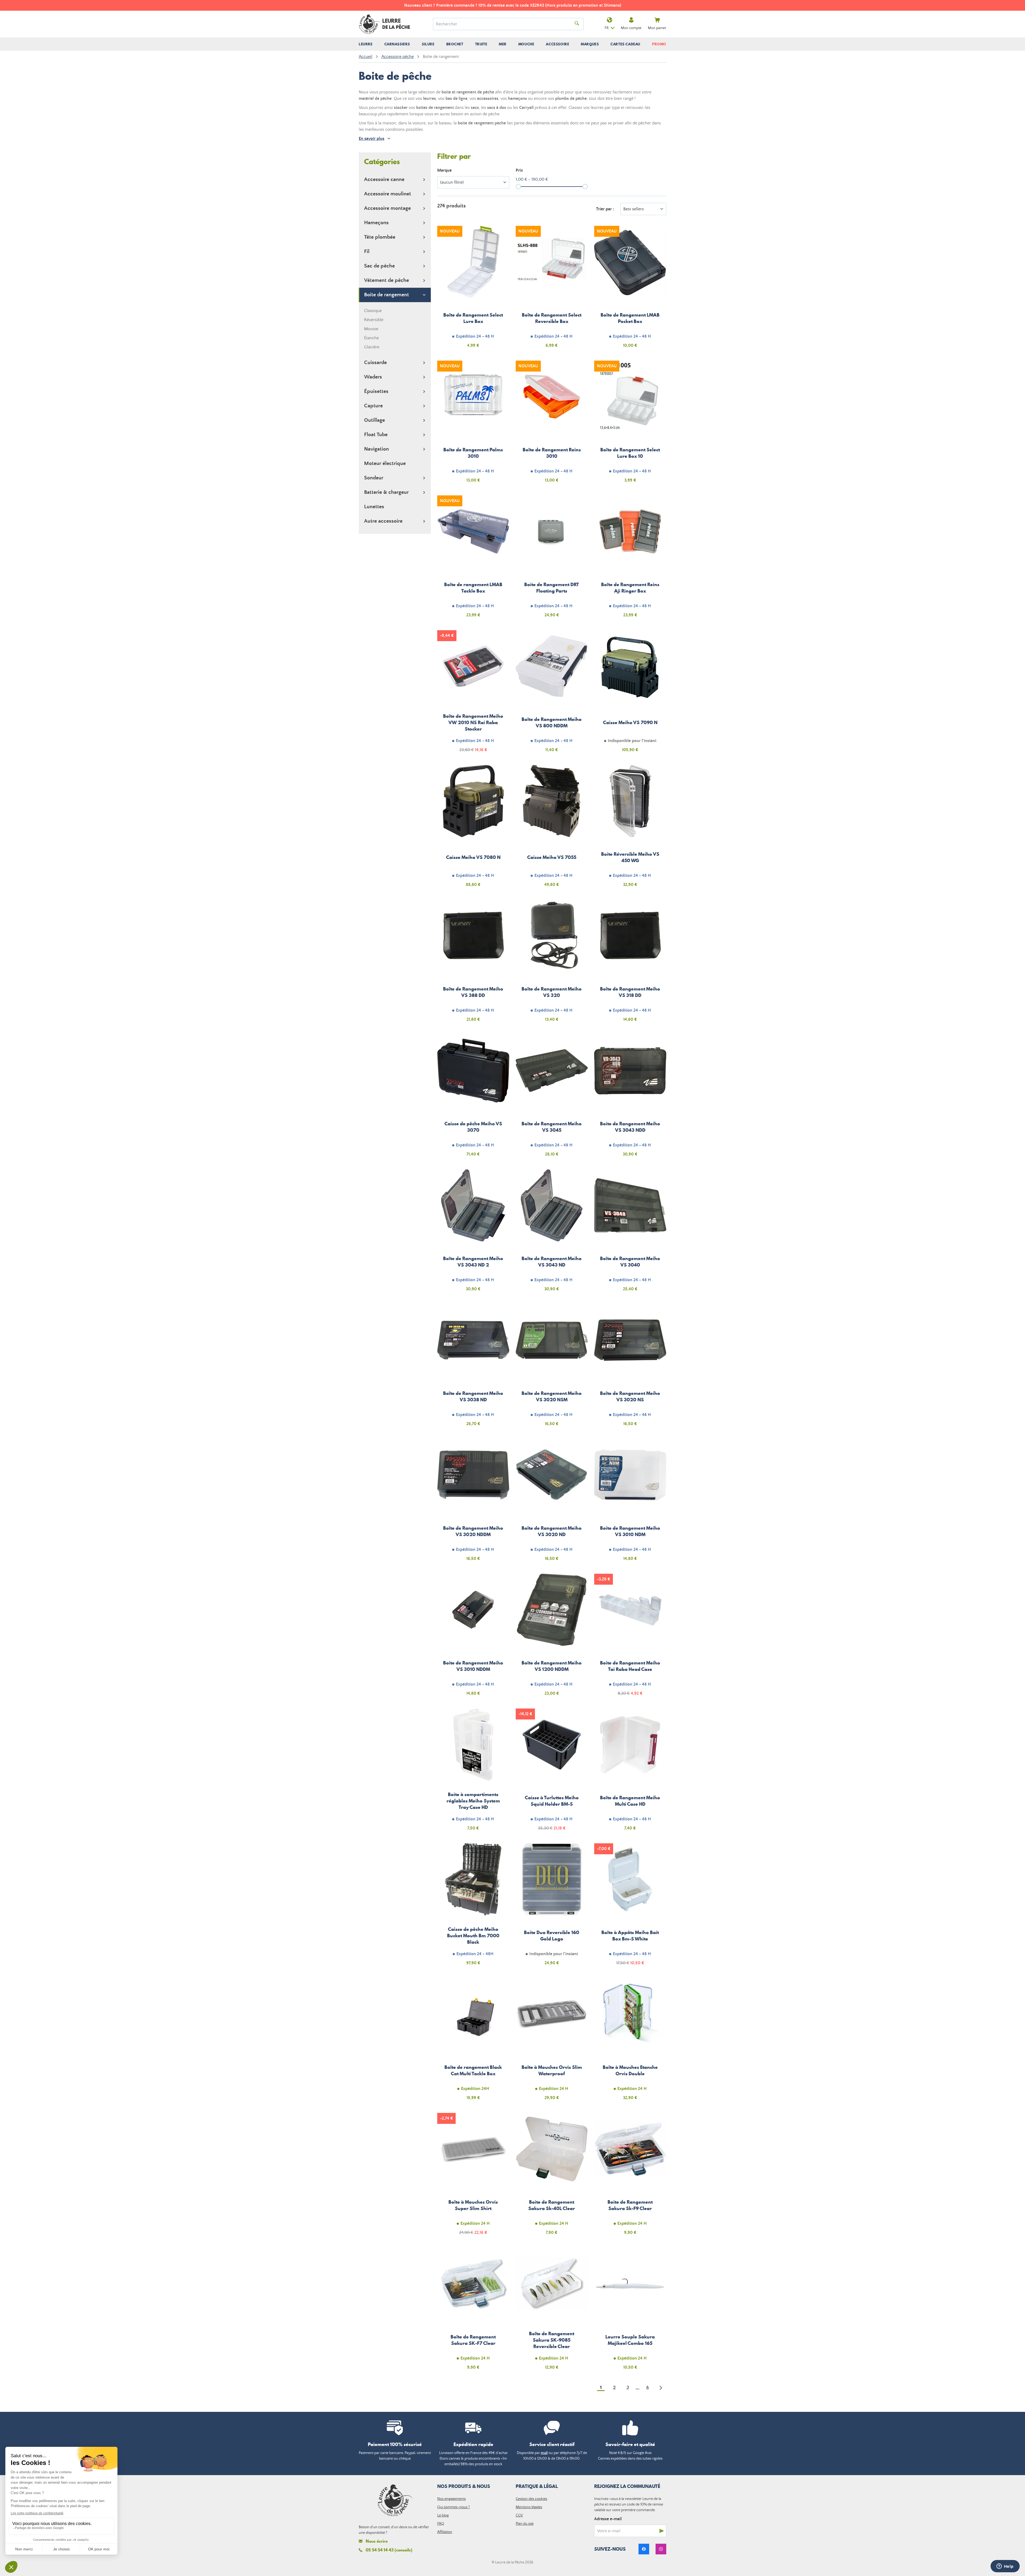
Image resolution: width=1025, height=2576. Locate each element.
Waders (373, 377)
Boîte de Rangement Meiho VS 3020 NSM (552, 1368)
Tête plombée (380, 237)
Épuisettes (376, 391)
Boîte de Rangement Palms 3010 (473, 425)
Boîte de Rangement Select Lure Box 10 (630, 425)
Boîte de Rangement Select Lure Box (473, 290)
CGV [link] (519, 2515)
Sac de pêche (379, 266)
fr (607, 28)
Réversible (374, 320)
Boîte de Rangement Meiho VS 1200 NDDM (552, 1638)
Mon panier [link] (657, 28)
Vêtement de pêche (387, 280)
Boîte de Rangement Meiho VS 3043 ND (552, 1233)
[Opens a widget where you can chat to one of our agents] (1005, 2567)
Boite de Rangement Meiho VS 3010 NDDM (473, 1638)
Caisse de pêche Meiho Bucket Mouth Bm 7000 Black (473, 1907)
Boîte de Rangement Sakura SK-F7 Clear (473, 2312)
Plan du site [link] (525, 2524)
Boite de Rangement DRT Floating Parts (552, 559)
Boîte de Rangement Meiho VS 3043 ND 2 (473, 1233)
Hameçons (376, 223)
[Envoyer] (661, 2531)
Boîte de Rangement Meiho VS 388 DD (473, 964)
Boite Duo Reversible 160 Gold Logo (552, 1907)
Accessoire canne (384, 180)
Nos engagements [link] (452, 2499)
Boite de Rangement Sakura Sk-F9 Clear (630, 2177)
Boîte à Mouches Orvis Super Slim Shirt (473, 2177)
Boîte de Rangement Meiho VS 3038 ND (473, 1368)
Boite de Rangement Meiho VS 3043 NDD (630, 1099)
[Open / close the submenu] (424, 180)
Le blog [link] (443, 2515)
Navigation (377, 449)
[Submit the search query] (577, 24)
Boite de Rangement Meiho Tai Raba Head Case (630, 1638)
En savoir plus (372, 139)
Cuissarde (375, 363)
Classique (373, 311)
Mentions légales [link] (529, 2507)
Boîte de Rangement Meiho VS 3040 (630, 1233)
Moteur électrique (385, 463)
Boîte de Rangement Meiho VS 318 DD (630, 964)
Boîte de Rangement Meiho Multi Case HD (630, 1773)
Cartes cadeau (625, 44)
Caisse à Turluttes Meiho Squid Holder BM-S (552, 1773)
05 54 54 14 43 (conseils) (389, 2550)
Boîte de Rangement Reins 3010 (552, 425)
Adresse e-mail (608, 2519)
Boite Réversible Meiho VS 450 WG (630, 829)
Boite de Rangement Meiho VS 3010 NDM (630, 1503)
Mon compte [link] (631, 28)
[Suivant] (661, 2388)
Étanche (371, 338)
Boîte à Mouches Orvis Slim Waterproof (552, 2042)
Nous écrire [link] (377, 2541)
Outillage (374, 420)
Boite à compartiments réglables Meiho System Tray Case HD (473, 1773)
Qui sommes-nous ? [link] (454, 2507)
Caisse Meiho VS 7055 (552, 829)
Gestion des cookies (531, 2499)
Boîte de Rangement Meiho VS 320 (552, 964)
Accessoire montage (387, 208)
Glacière (372, 347)
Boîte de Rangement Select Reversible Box (552, 290)
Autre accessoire (383, 521)
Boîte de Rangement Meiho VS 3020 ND (552, 1503)
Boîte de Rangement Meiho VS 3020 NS (630, 1368)
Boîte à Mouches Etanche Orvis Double (630, 2042)
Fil (367, 252)
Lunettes (374, 507)
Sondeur (374, 478)
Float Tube (376, 435)
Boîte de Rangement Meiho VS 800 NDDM (552, 694)
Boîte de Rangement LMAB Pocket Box (630, 290)
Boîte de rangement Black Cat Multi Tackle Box (473, 2042)
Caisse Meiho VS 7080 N (473, 829)
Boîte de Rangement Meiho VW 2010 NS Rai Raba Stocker (473, 694)
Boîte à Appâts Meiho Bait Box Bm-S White (630, 1907)
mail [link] (544, 2453)
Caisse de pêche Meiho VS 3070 (473, 1099)
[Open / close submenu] (366, 44)
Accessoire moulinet (388, 194)
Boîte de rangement (387, 295)
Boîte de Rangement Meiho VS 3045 (552, 1099)
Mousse (371, 329)
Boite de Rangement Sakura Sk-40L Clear (552, 2177)
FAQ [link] (441, 2524)
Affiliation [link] (445, 2532)
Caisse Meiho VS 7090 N (630, 694)
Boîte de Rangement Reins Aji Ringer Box (630, 559)
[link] (644, 2549)
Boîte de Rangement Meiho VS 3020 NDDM (473, 1503)
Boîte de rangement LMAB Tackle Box (473, 559)
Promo (659, 44)
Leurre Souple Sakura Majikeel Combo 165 (630, 2312)
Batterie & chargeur (386, 492)
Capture (373, 406)
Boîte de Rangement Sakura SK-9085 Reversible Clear (552, 2312)
